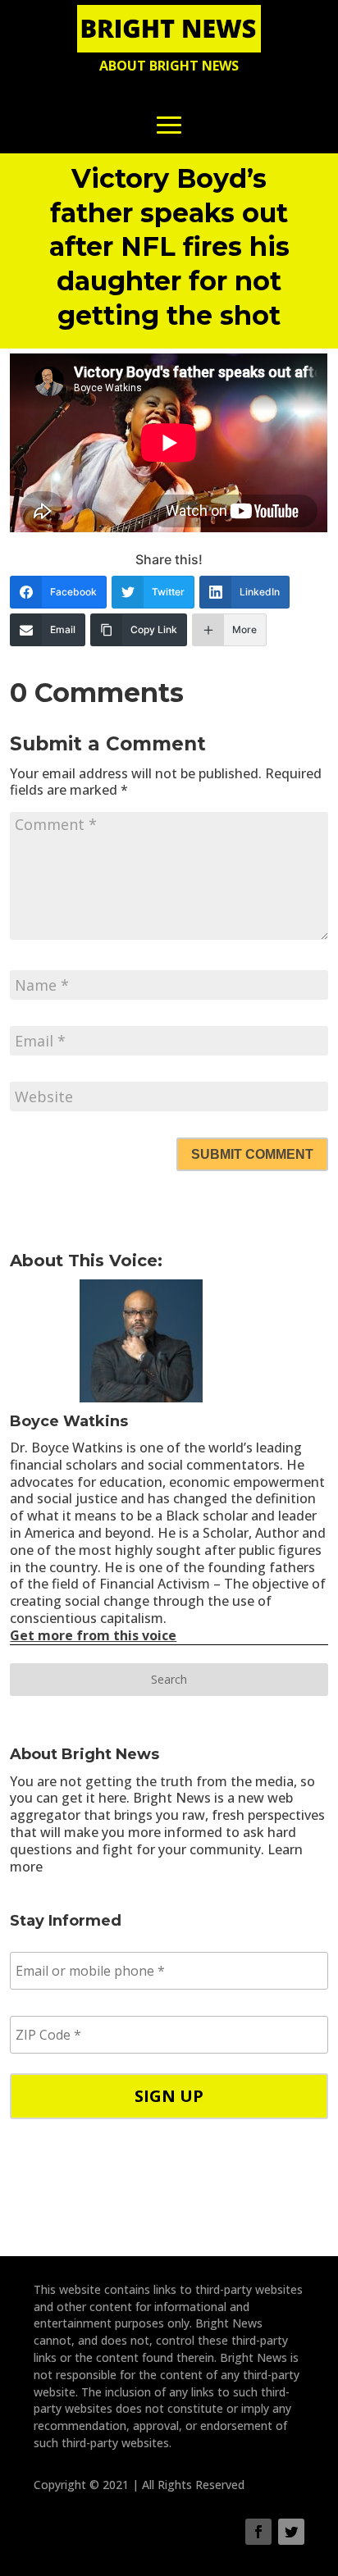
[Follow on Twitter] (291, 2532)
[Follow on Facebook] (258, 2532)
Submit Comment (252, 1154)
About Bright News (169, 66)
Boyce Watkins (69, 1421)
